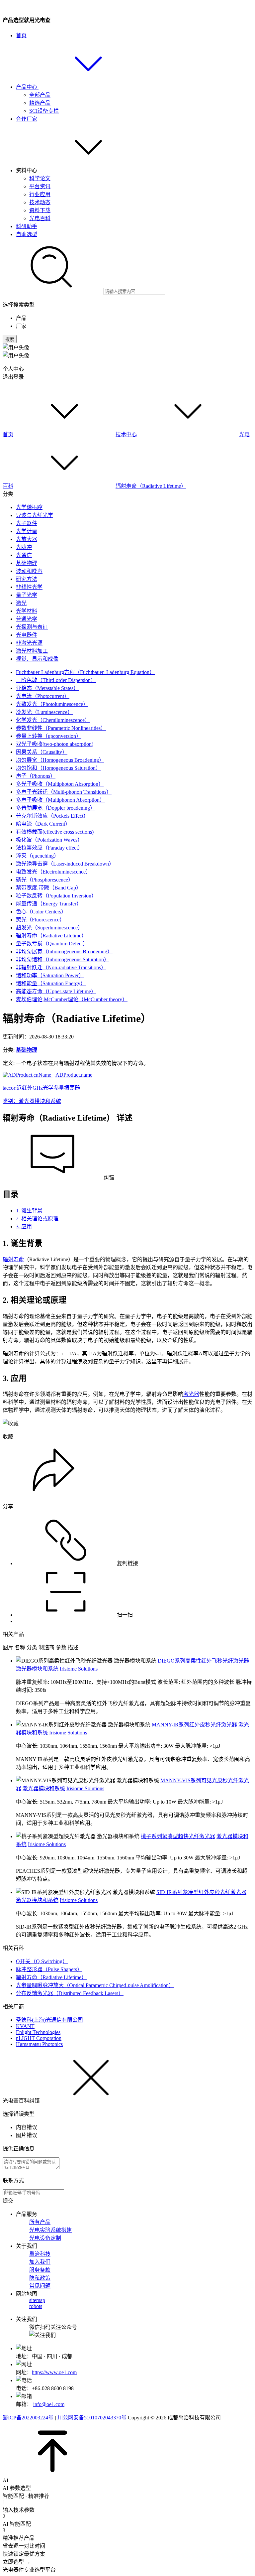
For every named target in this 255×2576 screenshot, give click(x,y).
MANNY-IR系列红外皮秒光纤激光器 (194, 1725)
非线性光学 (29, 587)
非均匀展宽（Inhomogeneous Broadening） (64, 951)
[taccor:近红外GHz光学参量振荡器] (47, 1075)
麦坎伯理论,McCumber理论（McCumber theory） (72, 999)
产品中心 (27, 87)
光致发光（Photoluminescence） (52, 704)
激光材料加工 (32, 651)
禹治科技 (40, 2254)
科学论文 (40, 178)
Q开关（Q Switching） (42, 1961)
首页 (21, 35)
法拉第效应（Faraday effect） (49, 848)
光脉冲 (24, 547)
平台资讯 (40, 186)
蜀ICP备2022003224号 (28, 2418)
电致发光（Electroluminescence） (53, 872)
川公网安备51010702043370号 (92, 2418)
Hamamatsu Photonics (39, 2044)
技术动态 (40, 202)
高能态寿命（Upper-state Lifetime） (56, 991)
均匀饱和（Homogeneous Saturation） (58, 768)
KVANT (25, 2026)
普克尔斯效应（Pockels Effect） (52, 816)
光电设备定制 (45, 2238)
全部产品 (40, 95)
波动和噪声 (29, 571)
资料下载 (40, 210)
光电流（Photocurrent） (43, 696)
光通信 (24, 555)
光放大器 (27, 539)
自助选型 (27, 234)
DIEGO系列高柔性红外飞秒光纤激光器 (203, 1661)
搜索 (10, 339)
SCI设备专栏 (44, 111)
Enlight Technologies (38, 2032)
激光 (21, 603)
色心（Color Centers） (41, 912)
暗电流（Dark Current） (43, 824)
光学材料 (27, 611)
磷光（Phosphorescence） (45, 880)
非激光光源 (29, 643)
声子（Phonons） (36, 776)
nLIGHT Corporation (39, 2038)
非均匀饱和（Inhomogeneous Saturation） (63, 959)
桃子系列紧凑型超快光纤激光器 (178, 1836)
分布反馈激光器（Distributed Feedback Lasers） (70, 1993)
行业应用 (40, 194)
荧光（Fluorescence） (40, 920)
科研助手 (27, 226)
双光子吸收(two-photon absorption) (55, 744)
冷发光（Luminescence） (44, 712)
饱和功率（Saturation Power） (50, 975)
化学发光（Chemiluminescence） (53, 720)
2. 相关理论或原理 (37, 1219)
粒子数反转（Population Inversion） (56, 896)
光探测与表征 (32, 627)
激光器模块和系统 (37, 1669)
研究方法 (27, 579)
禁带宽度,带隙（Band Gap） (49, 888)
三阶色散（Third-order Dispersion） (56, 680)
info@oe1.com (49, 2404)
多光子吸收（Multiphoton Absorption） (60, 784)
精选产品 (40, 103)
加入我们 (40, 2262)
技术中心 (126, 434)
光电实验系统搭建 (50, 2230)
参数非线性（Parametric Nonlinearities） (61, 728)
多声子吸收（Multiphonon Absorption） (60, 800)
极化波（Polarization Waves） (49, 840)
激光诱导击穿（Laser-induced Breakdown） (65, 864)
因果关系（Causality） (42, 752)
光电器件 (27, 635)
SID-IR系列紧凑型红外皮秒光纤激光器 (201, 1892)
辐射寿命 (13, 1259)
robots (36, 2306)
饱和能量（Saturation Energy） (51, 983)
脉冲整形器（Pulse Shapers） (49, 1969)
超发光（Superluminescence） (49, 928)
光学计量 (27, 531)
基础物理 (27, 563)
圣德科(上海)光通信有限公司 (49, 2020)
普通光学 (27, 619)
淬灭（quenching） (38, 856)
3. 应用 (24, 1226)
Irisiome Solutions (79, 1669)
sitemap (37, 2300)
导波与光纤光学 (35, 515)
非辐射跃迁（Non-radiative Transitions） (61, 967)
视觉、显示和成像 (37, 659)
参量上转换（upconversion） (49, 736)
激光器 (191, 1394)
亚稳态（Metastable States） (47, 688)
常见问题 (40, 2286)
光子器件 (27, 523)
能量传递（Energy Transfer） (49, 904)
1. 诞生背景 (29, 1211)
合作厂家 (27, 119)
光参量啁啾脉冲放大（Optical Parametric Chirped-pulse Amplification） (95, 1985)
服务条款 (40, 2270)
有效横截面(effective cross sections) (55, 832)
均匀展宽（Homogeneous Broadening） (60, 760)
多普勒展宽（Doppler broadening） (56, 808)
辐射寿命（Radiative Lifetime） (151, 486)
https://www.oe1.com (54, 2372)
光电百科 (40, 218)
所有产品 (40, 2222)
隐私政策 (40, 2278)
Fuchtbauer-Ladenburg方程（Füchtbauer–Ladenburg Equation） (85, 672)
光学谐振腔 (29, 507)
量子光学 (27, 595)
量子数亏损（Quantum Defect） (52, 944)
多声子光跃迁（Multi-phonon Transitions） (64, 792)
